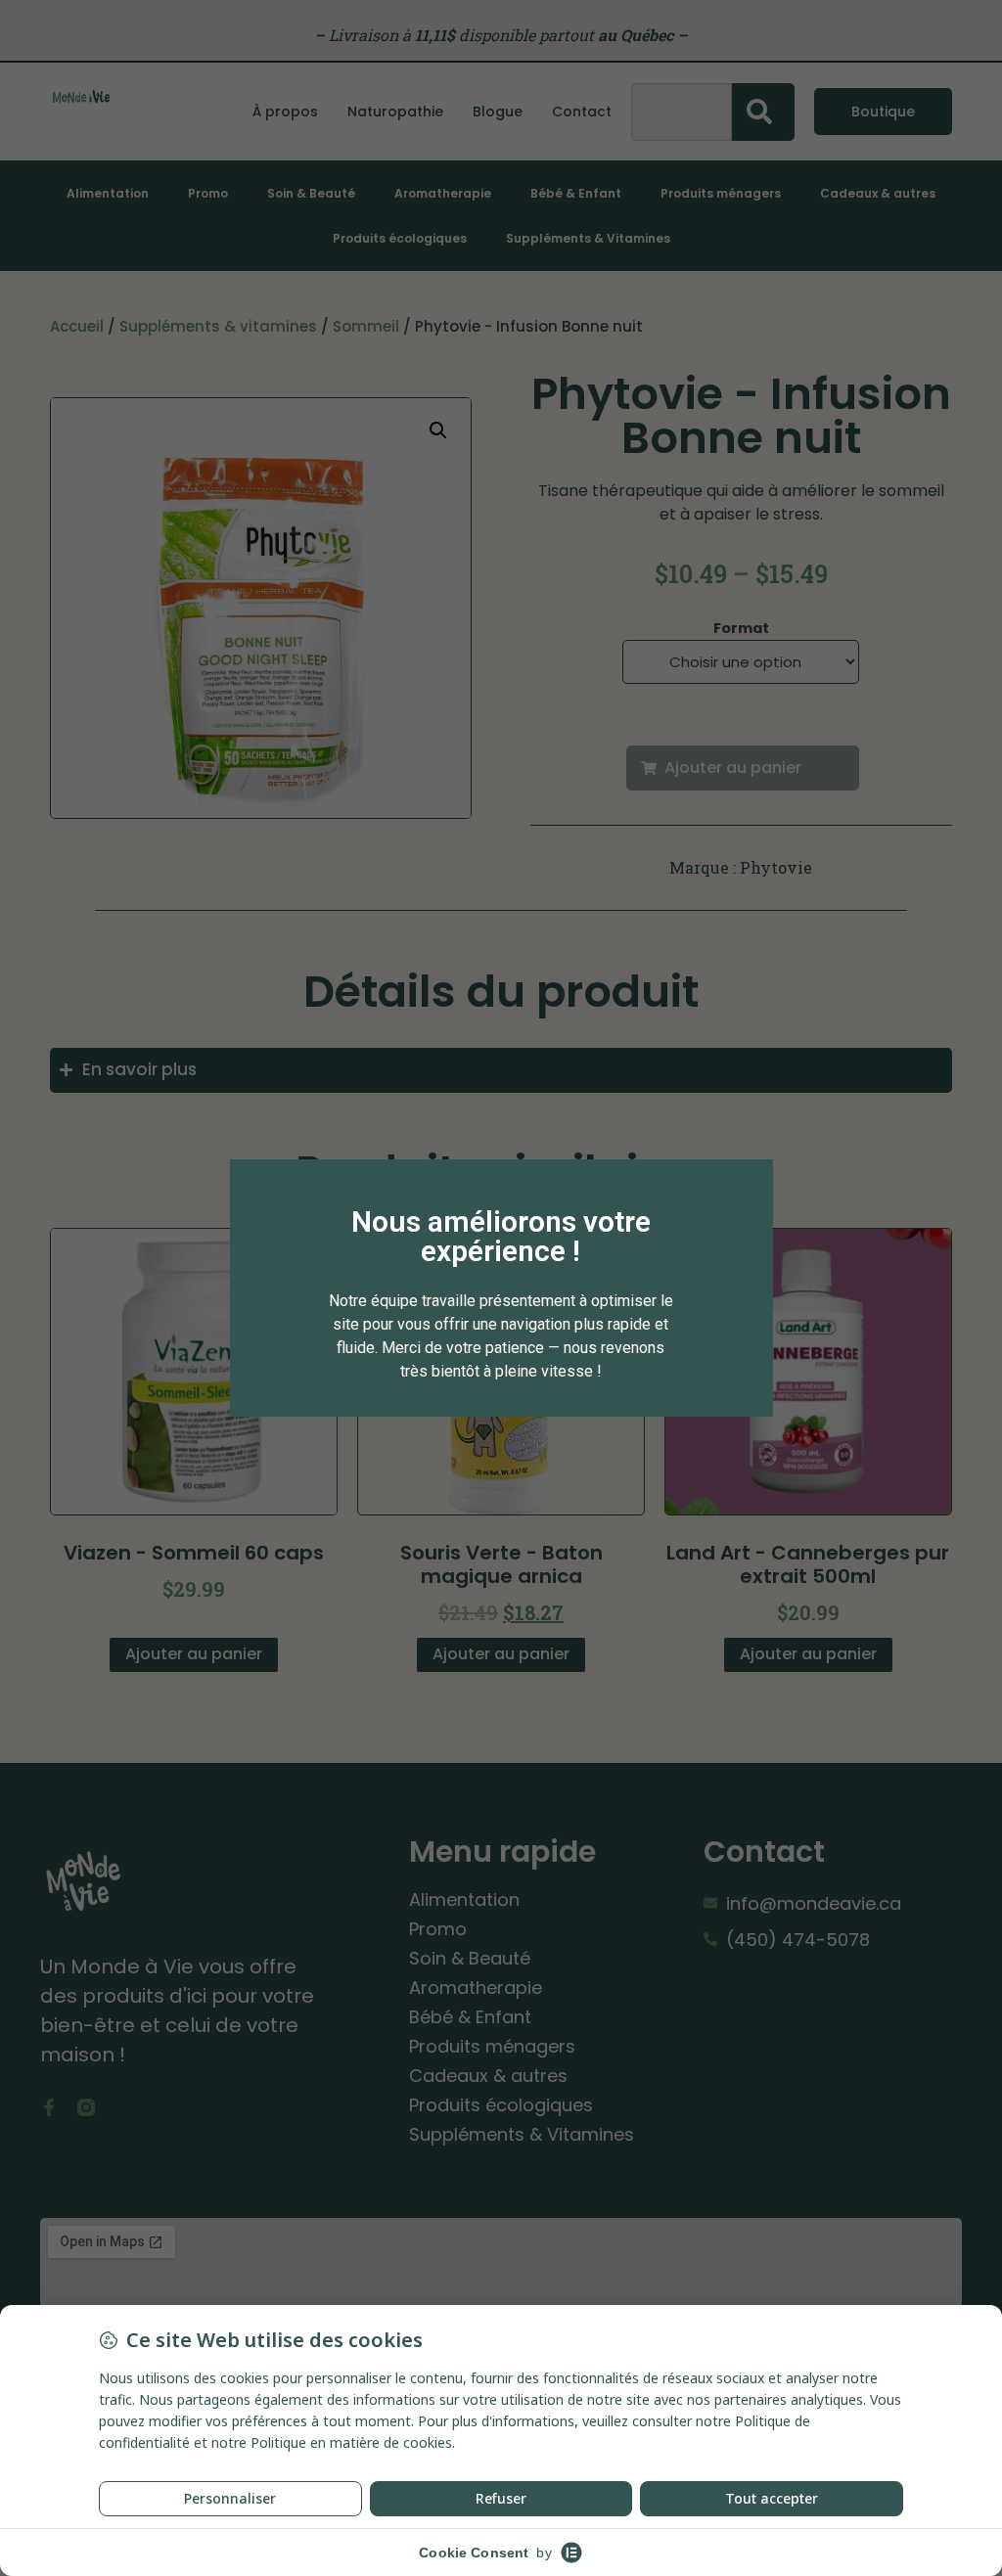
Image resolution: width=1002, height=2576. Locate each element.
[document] (501, 1288)
